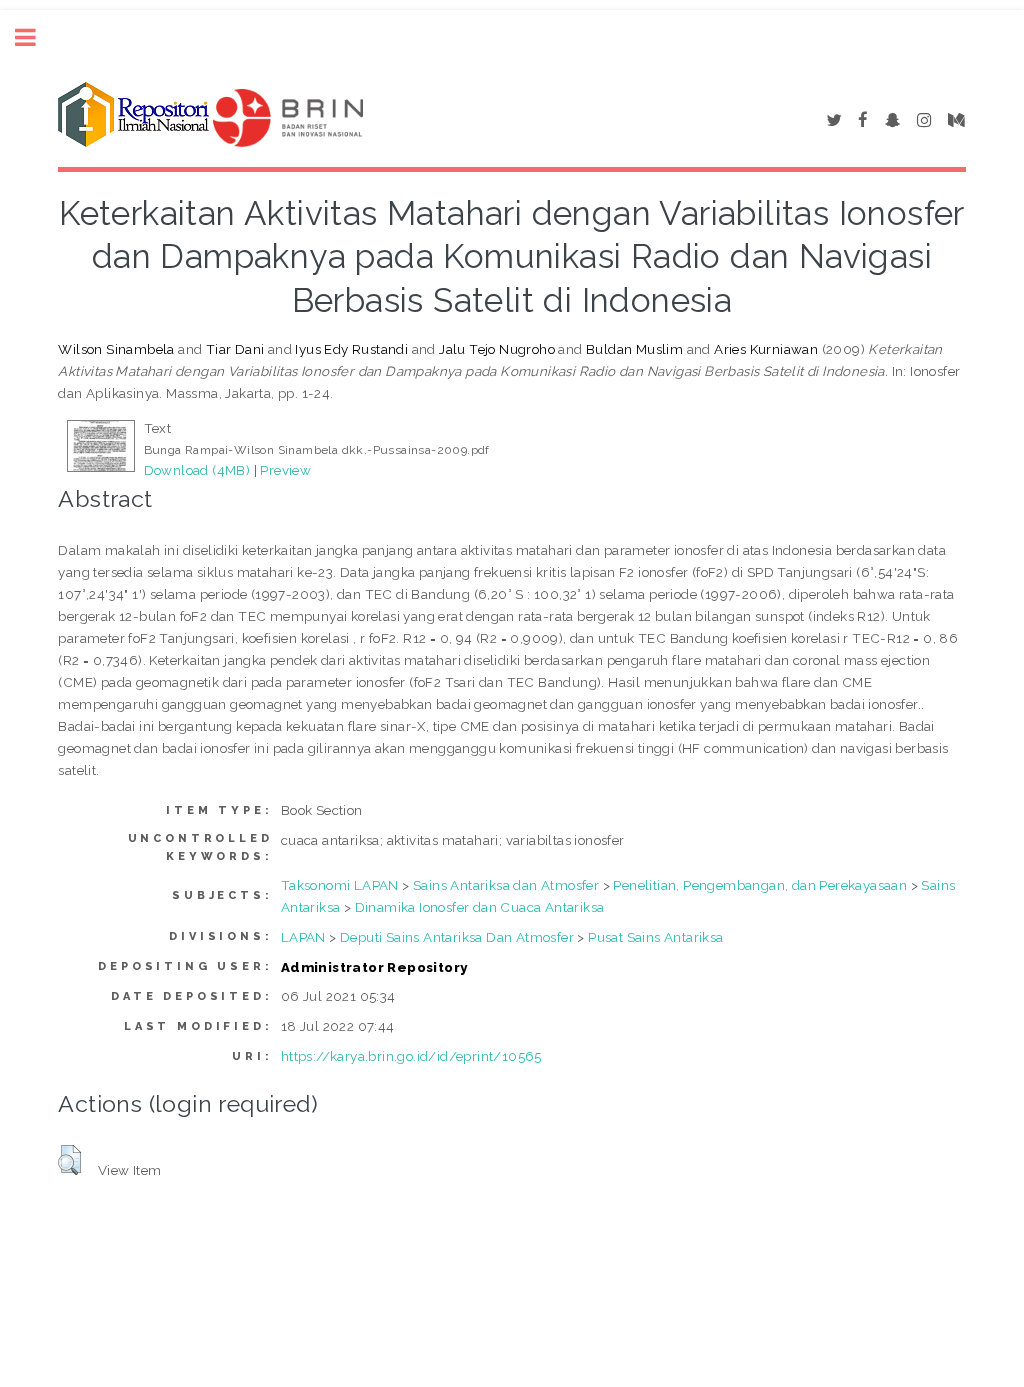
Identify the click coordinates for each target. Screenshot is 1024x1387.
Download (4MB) (197, 470)
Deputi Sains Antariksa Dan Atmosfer (457, 937)
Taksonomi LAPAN (340, 885)
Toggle (36, 37)
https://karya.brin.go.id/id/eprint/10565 (411, 1056)
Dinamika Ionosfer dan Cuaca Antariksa (480, 907)
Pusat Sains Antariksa (655, 937)
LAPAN (303, 937)
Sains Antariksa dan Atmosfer (506, 885)
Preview (285, 470)
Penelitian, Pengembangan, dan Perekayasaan (760, 885)
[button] (69, 1160)
